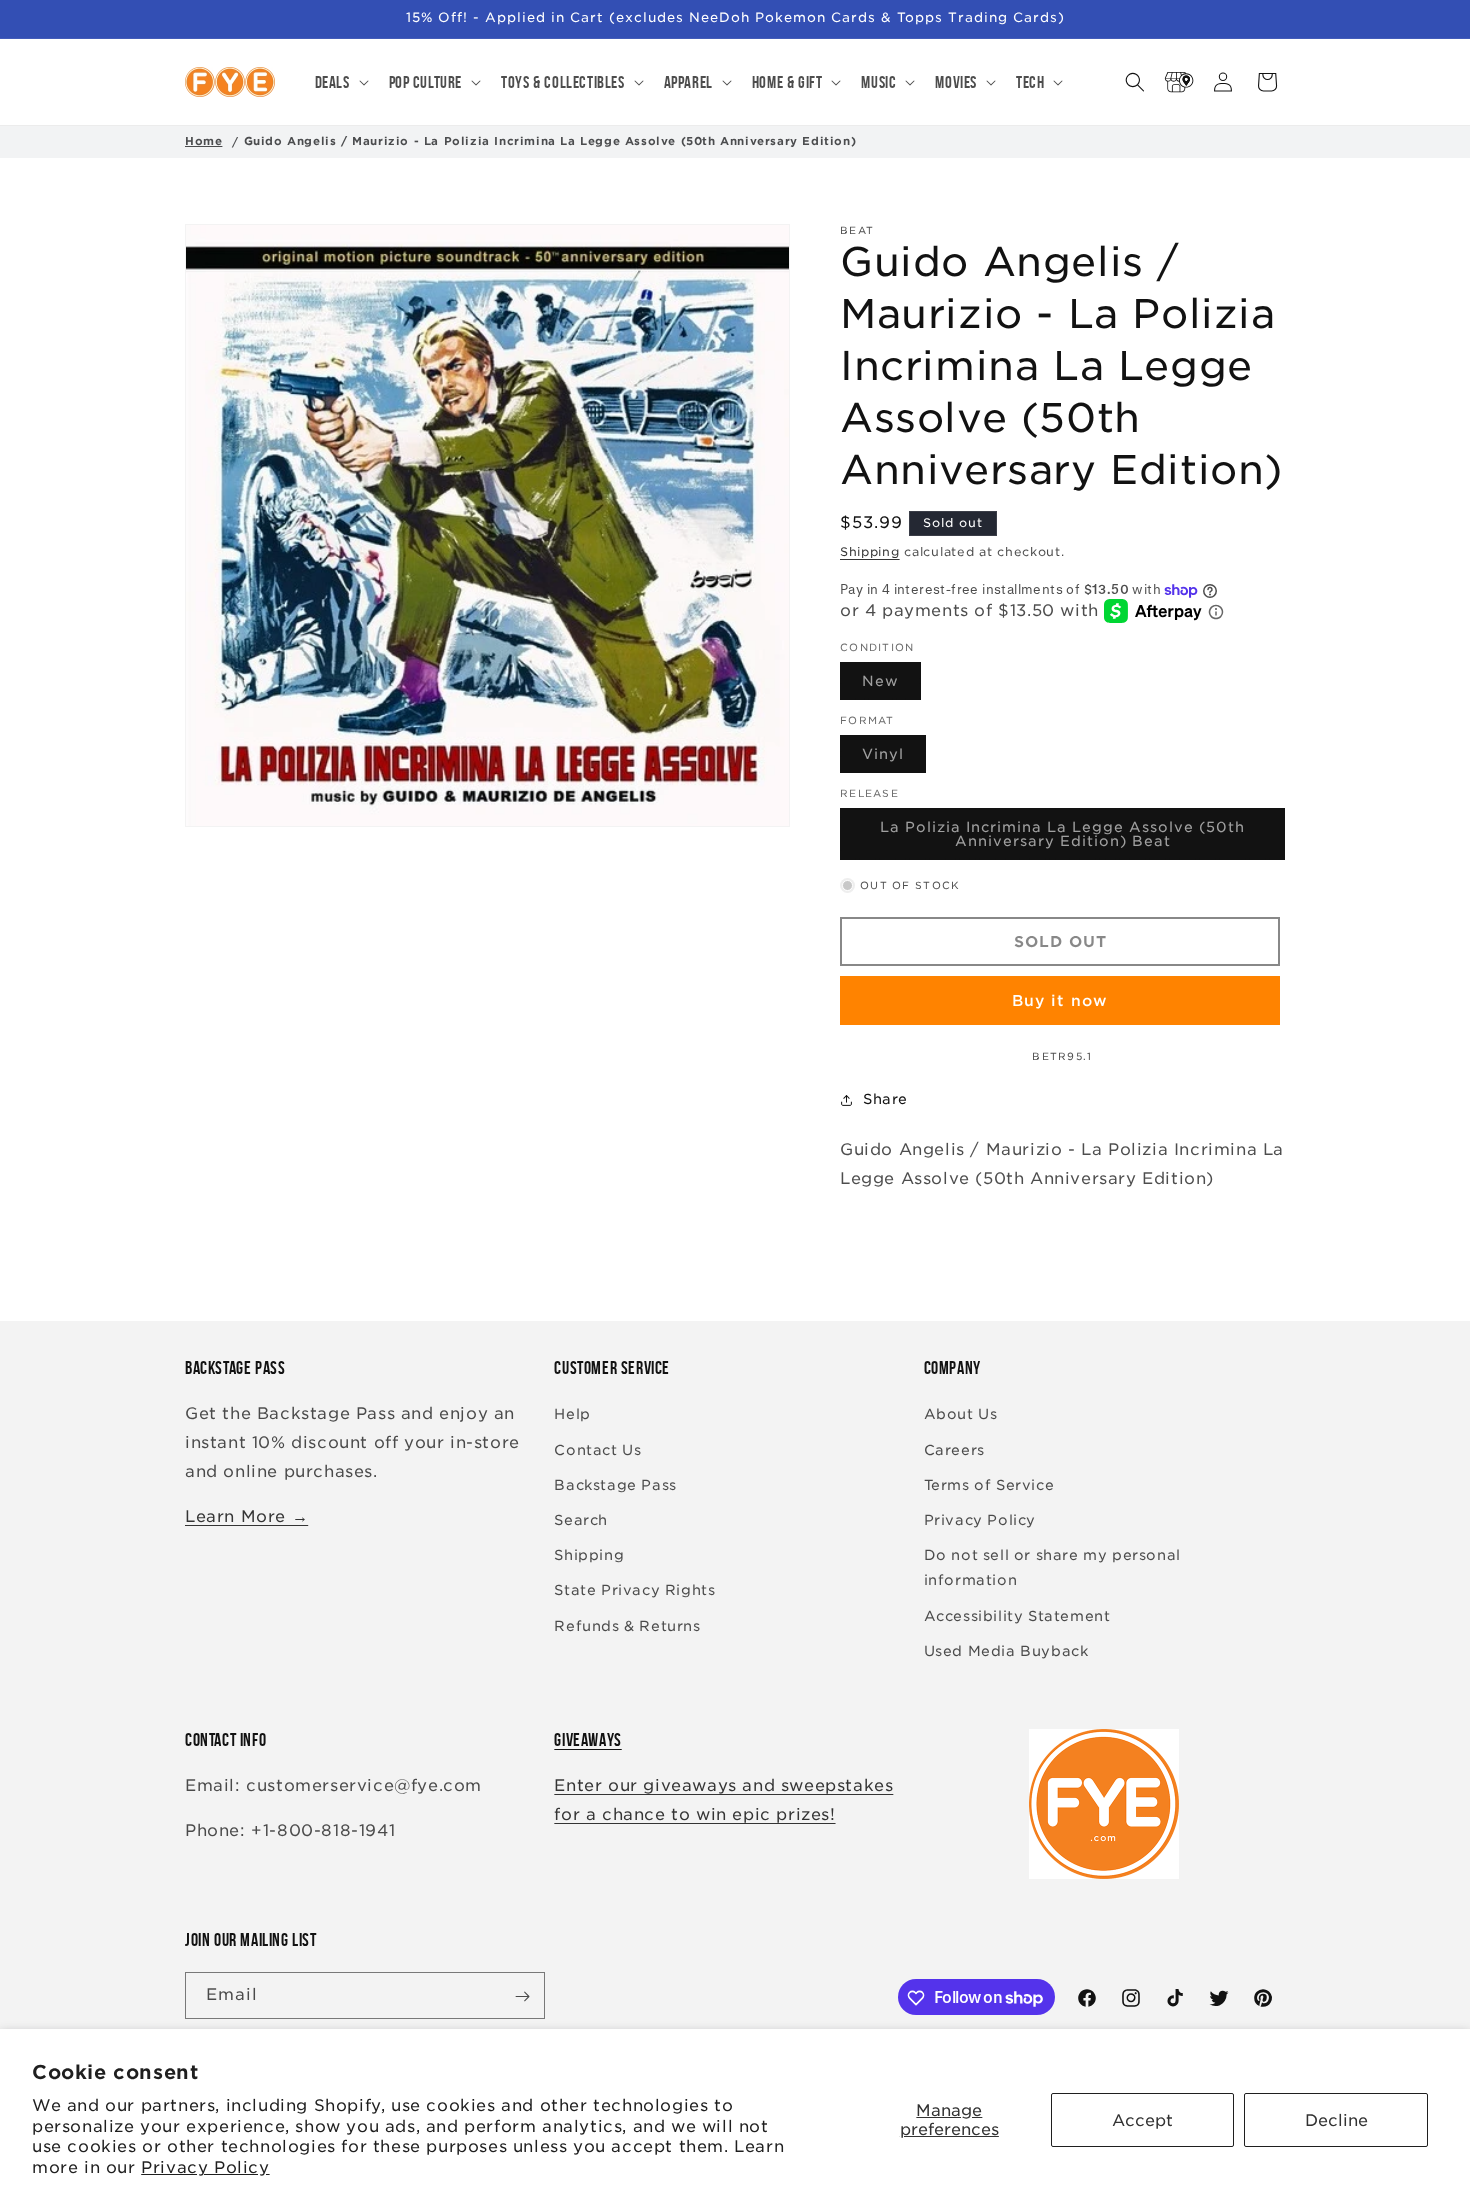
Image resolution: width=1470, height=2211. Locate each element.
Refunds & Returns (627, 1626)
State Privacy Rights (634, 1591)
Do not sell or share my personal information (1052, 1567)
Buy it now (1060, 1001)
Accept (1142, 2120)
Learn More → (246, 1516)
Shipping (870, 551)
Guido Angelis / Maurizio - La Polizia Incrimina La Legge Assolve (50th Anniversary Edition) (550, 141)
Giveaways (587, 1740)
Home (203, 141)
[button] (340, 82)
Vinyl (894, 760)
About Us (961, 1415)
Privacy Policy (205, 2167)
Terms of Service (989, 1485)
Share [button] (885, 1099)
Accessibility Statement (1017, 1616)
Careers (954, 1450)
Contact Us (597, 1450)
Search (581, 1520)
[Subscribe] (522, 1996)
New (891, 687)
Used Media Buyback (1006, 1651)
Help (572, 1415)
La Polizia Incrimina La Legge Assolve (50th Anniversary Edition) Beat (1073, 840)
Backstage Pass (615, 1485)
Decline (1336, 2120)
